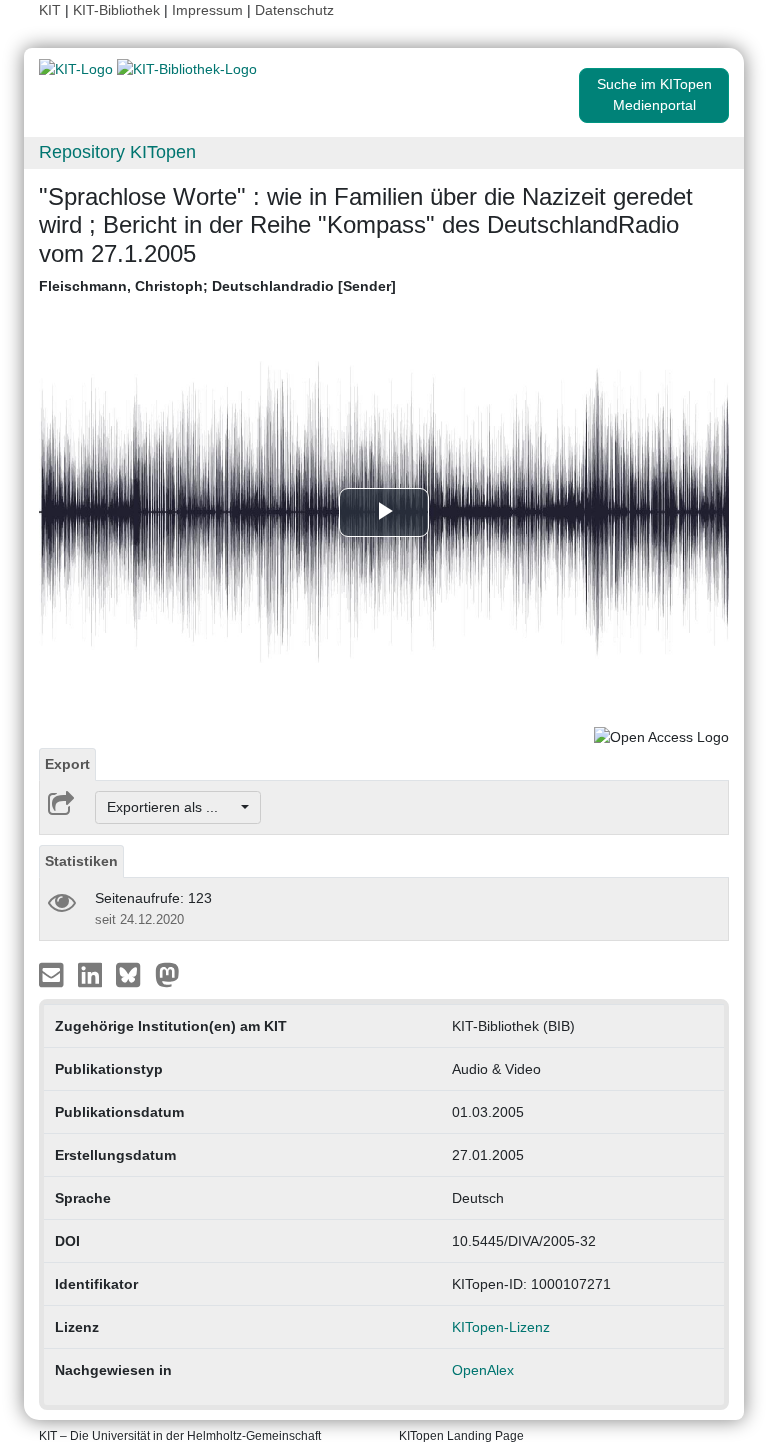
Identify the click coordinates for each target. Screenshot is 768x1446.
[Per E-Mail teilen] (53, 974)
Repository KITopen (117, 152)
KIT (50, 10)
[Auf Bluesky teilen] (133, 974)
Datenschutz (294, 10)
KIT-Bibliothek (118, 10)
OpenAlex (483, 1370)
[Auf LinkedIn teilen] (92, 974)
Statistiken (81, 861)
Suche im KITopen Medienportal (654, 94)
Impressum (207, 10)
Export (67, 764)
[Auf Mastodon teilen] (167, 974)
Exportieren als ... (172, 807)
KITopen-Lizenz (501, 1327)
